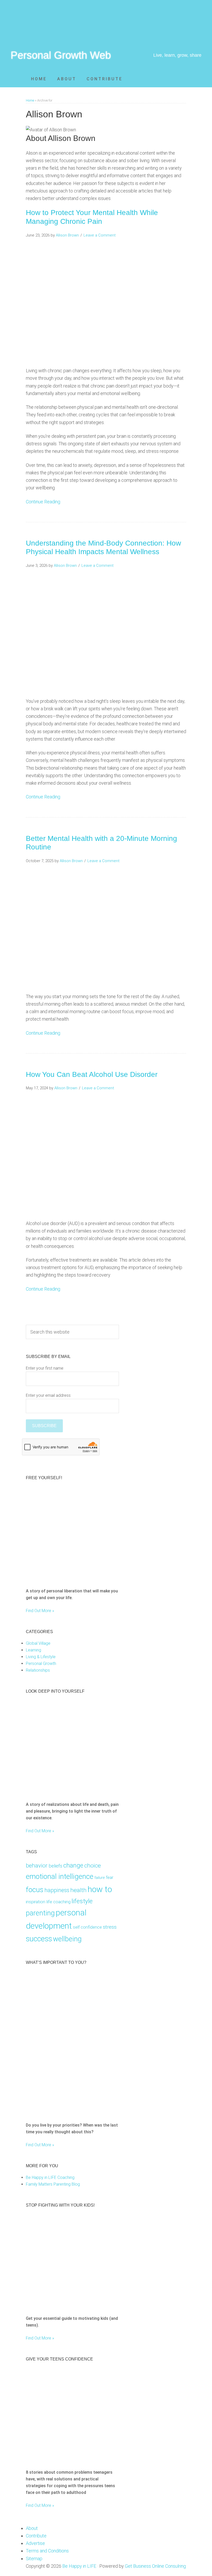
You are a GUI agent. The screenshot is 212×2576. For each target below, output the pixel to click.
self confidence (87, 1927)
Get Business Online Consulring (155, 2566)
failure (100, 1878)
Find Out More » (40, 1611)
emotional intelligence (60, 1876)
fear (110, 1877)
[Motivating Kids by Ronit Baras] (72, 2112)
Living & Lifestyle (41, 1657)
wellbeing (67, 1939)
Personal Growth (41, 1663)
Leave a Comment (100, 235)
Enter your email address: (49, 1395)
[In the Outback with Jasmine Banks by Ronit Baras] (56, 1578)
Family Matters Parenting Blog (53, 2184)
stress (110, 1927)
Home (30, 100)
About (32, 2528)
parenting (40, 1913)
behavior (37, 1866)
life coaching (58, 1902)
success (39, 1939)
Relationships (38, 1670)
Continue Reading (43, 502)
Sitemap (34, 2559)
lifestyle (82, 1901)
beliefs (55, 1866)
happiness (57, 1890)
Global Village (38, 1643)
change (73, 1865)
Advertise (35, 2543)
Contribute (36, 2536)
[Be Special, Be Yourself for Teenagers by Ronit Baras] (56, 2459)
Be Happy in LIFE (79, 2566)
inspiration (36, 1902)
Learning (33, 1650)
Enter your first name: (45, 1368)
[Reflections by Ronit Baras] (59, 1791)
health (78, 1890)
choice (93, 1866)
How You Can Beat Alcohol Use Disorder (92, 1074)
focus (35, 1890)
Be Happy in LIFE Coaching (50, 2177)
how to (100, 1889)
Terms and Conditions (47, 2551)
